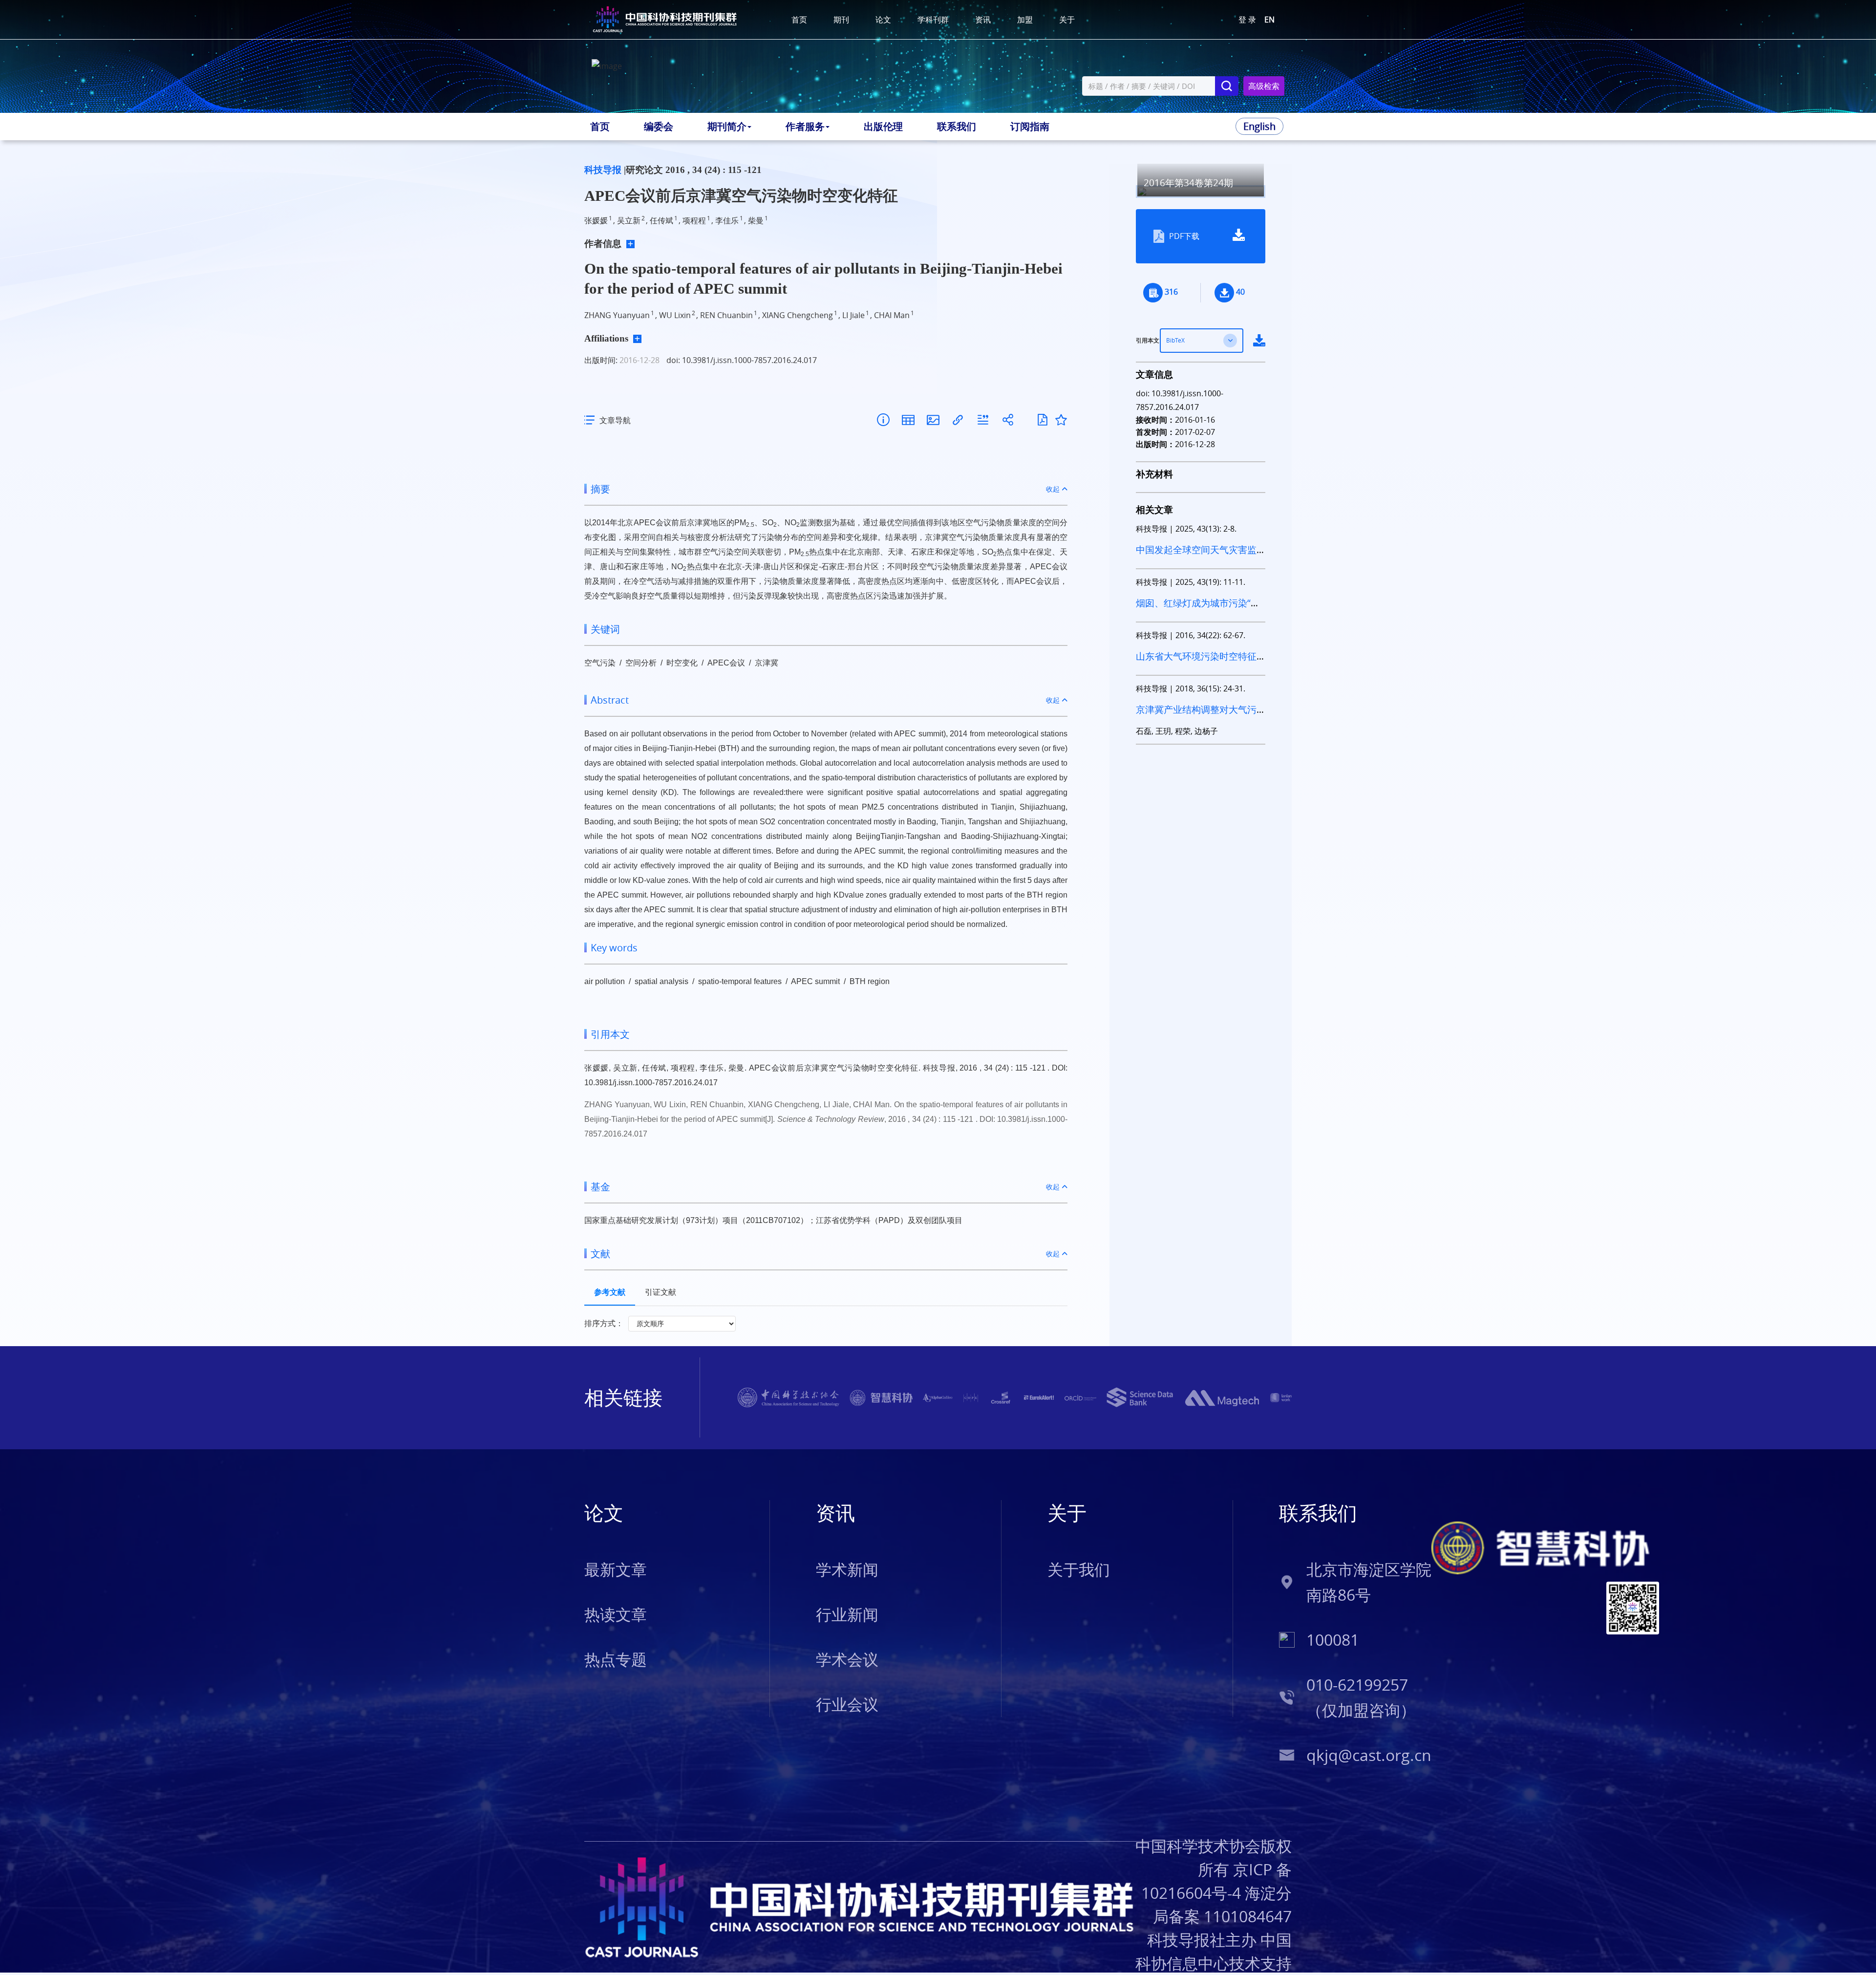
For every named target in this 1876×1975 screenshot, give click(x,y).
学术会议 (847, 1659)
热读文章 (616, 1614)
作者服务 (805, 126)
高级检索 (1264, 86)
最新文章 (616, 1569)
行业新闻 (847, 1614)
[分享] (1008, 420)
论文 (883, 20)
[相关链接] (958, 420)
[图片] (933, 420)
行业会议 (847, 1704)
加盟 (1025, 20)
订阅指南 (1030, 126)
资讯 (983, 20)
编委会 (659, 126)
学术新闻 (847, 1569)
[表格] (908, 420)
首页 (799, 20)
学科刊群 (933, 20)
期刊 (841, 20)
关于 (1067, 20)
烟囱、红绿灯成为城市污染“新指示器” (1198, 609)
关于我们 (1079, 1569)
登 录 (1247, 20)
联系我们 (957, 126)
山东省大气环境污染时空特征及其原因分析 (1196, 662)
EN (1269, 20)
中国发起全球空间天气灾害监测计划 (1196, 556)
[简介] (883, 420)
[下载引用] (983, 420)
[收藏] (1061, 420)
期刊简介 (727, 126)
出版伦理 (883, 126)
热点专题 (616, 1659)
